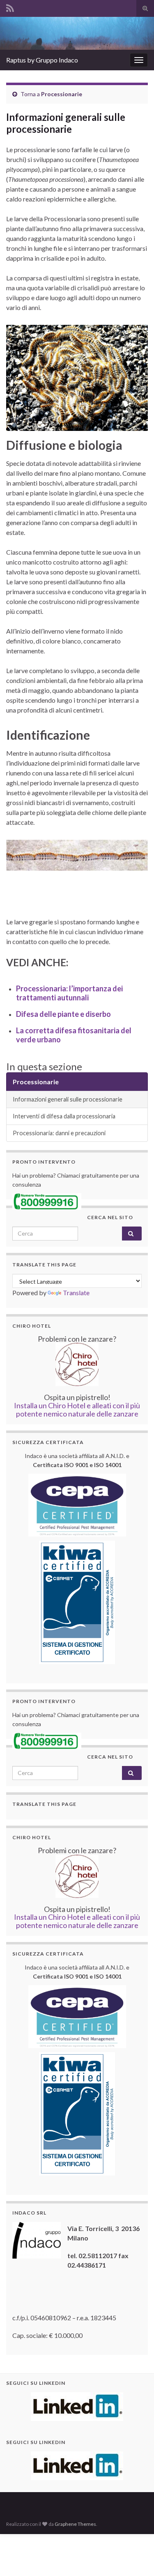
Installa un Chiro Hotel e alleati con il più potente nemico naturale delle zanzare (77, 1410)
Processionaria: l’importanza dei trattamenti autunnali (69, 993)
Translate (76, 1293)
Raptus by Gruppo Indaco (42, 60)
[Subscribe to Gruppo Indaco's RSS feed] (10, 7)
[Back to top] (136, 2557)
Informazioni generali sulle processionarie (68, 1099)
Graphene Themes (75, 2524)
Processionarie (62, 94)
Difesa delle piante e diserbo (63, 1014)
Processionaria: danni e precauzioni (59, 1133)
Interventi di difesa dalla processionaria (64, 1116)
